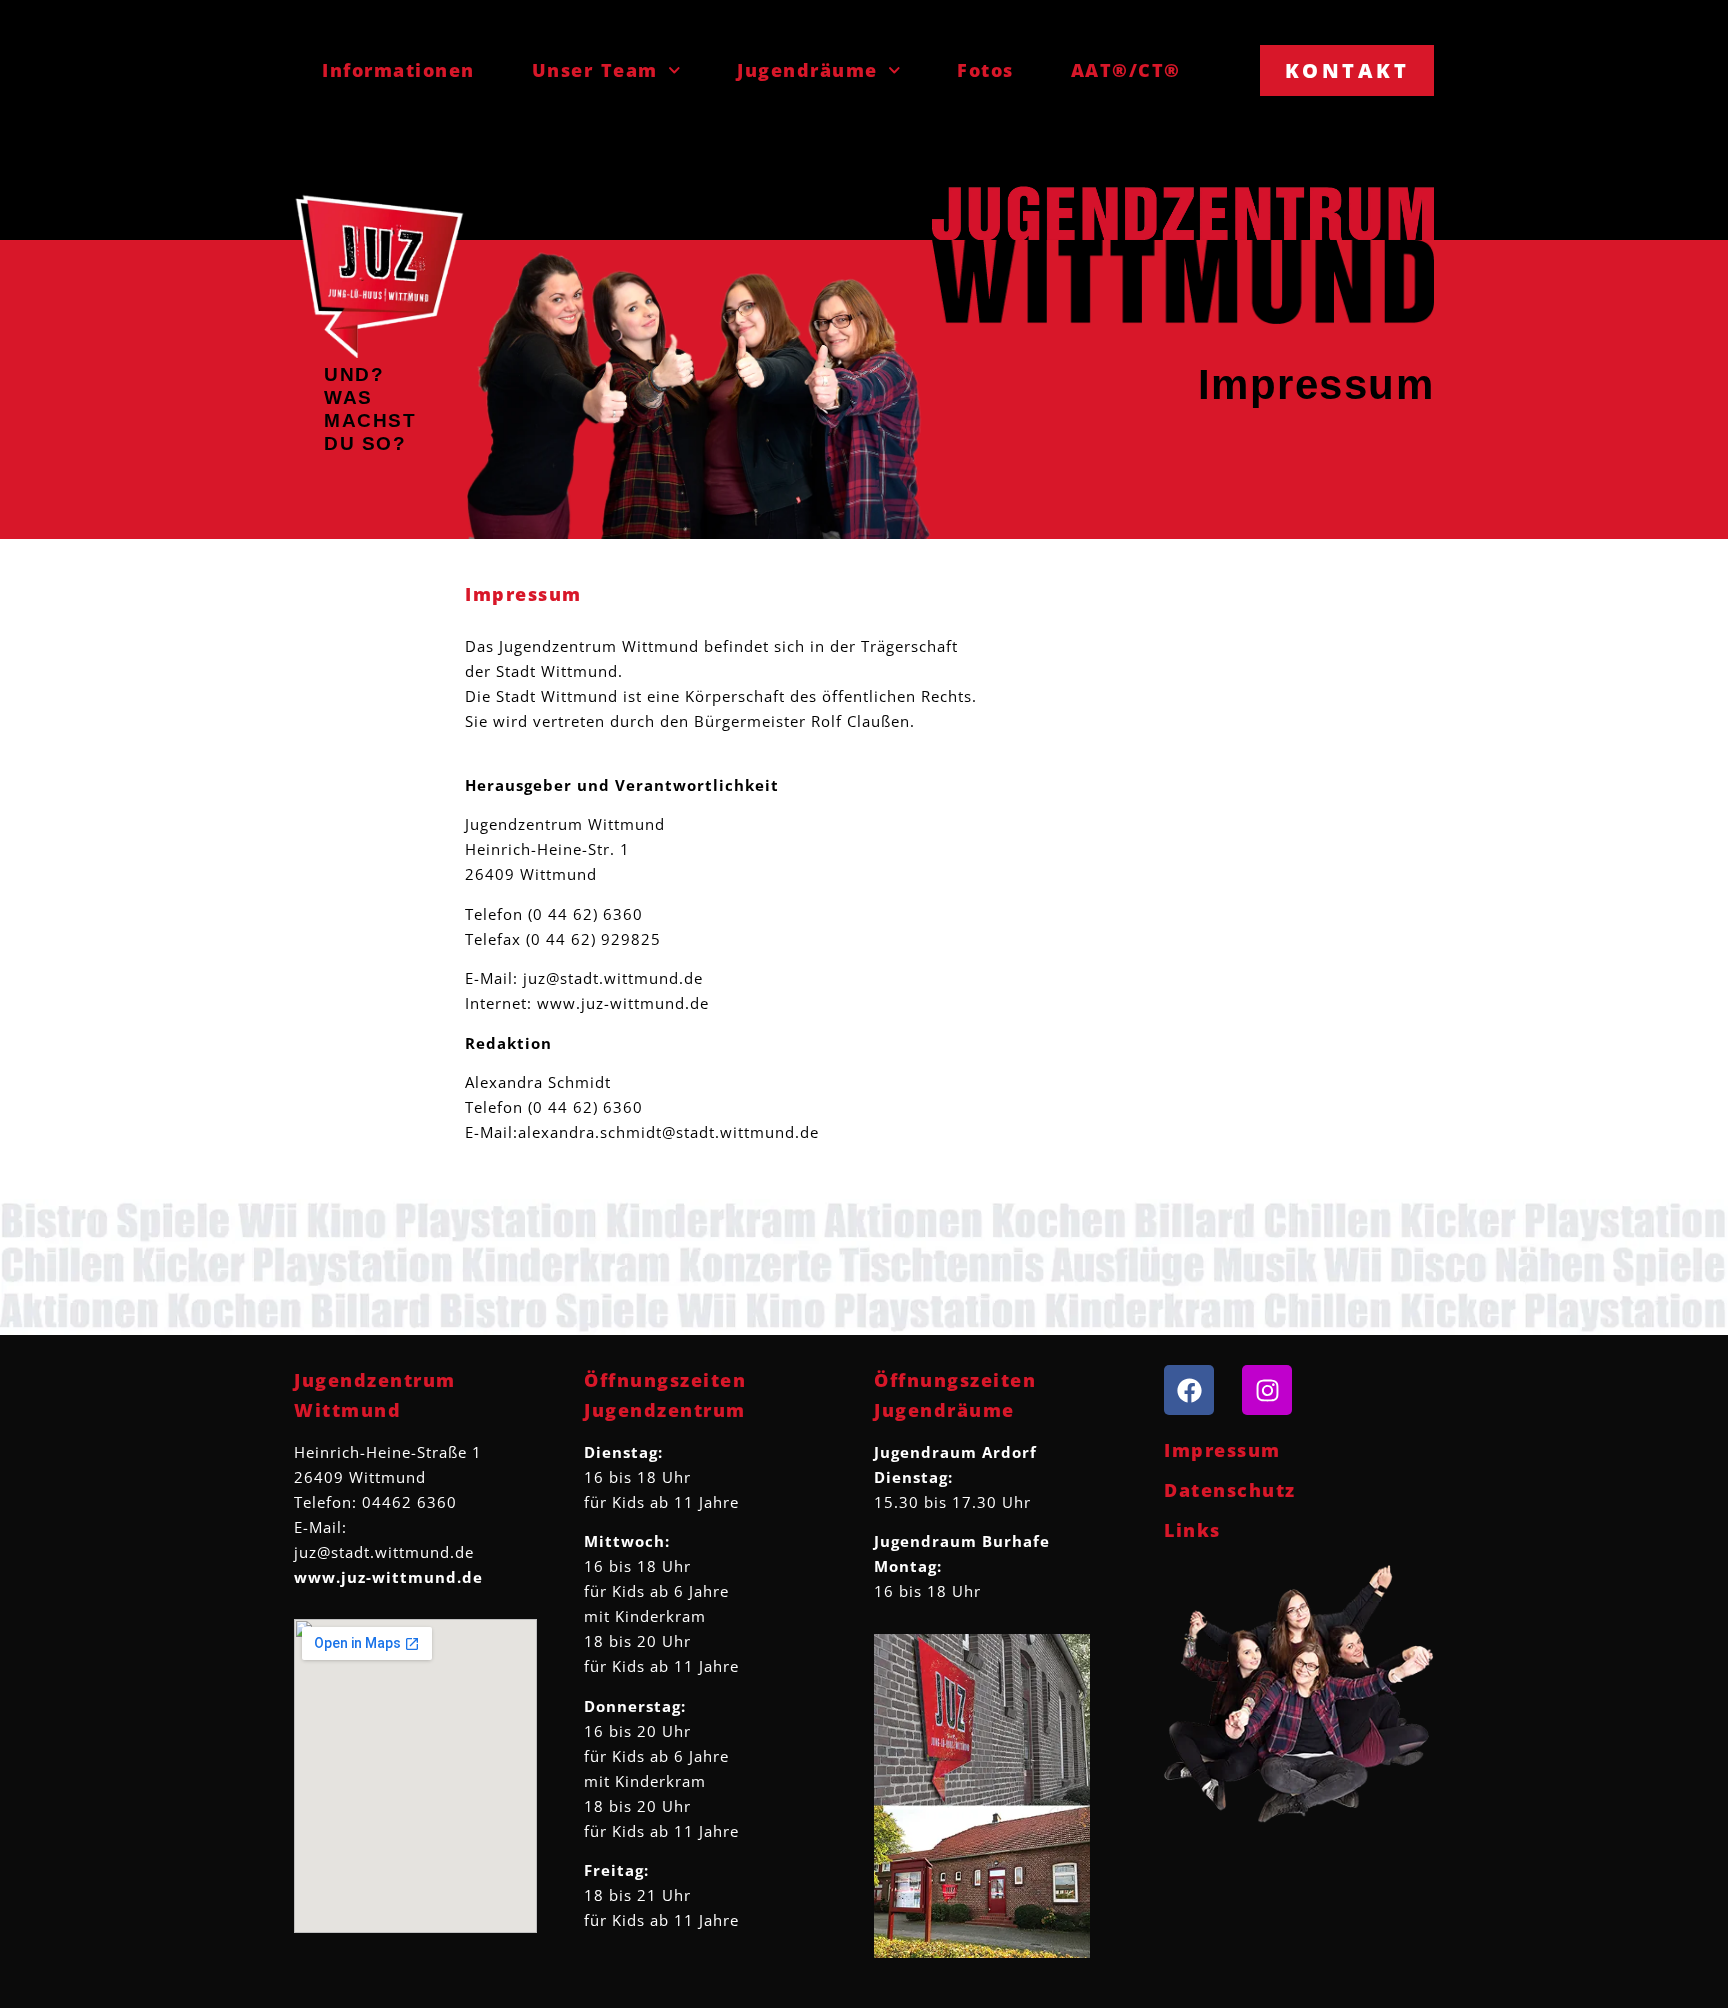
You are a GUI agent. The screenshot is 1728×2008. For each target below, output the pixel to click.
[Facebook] (1189, 1390)
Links (1192, 1530)
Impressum (1222, 1450)
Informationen (398, 70)
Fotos (985, 70)
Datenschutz (1230, 1490)
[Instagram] (1267, 1390)
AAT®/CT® (1126, 70)
